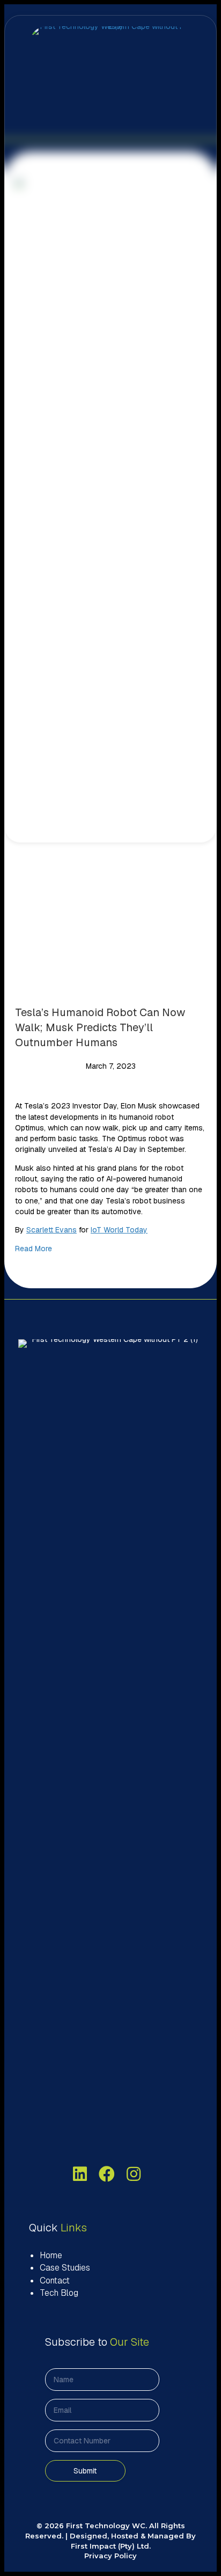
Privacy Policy (110, 2556)
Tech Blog (59, 2293)
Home (51, 2255)
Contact (55, 2281)
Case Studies (65, 2268)
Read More (34, 1249)
